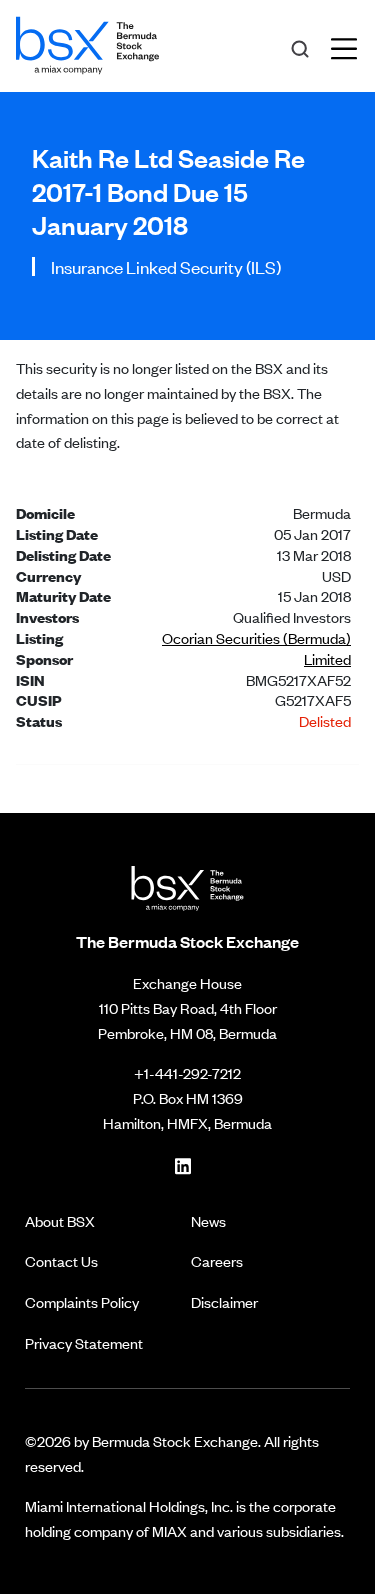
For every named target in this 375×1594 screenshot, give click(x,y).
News (208, 1220)
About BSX (60, 1220)
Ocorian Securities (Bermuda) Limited (256, 648)
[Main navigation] (350, 46)
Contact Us (61, 1260)
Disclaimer (224, 1301)
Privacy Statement (84, 1342)
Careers (217, 1260)
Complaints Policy (82, 1301)
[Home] (87, 42)
